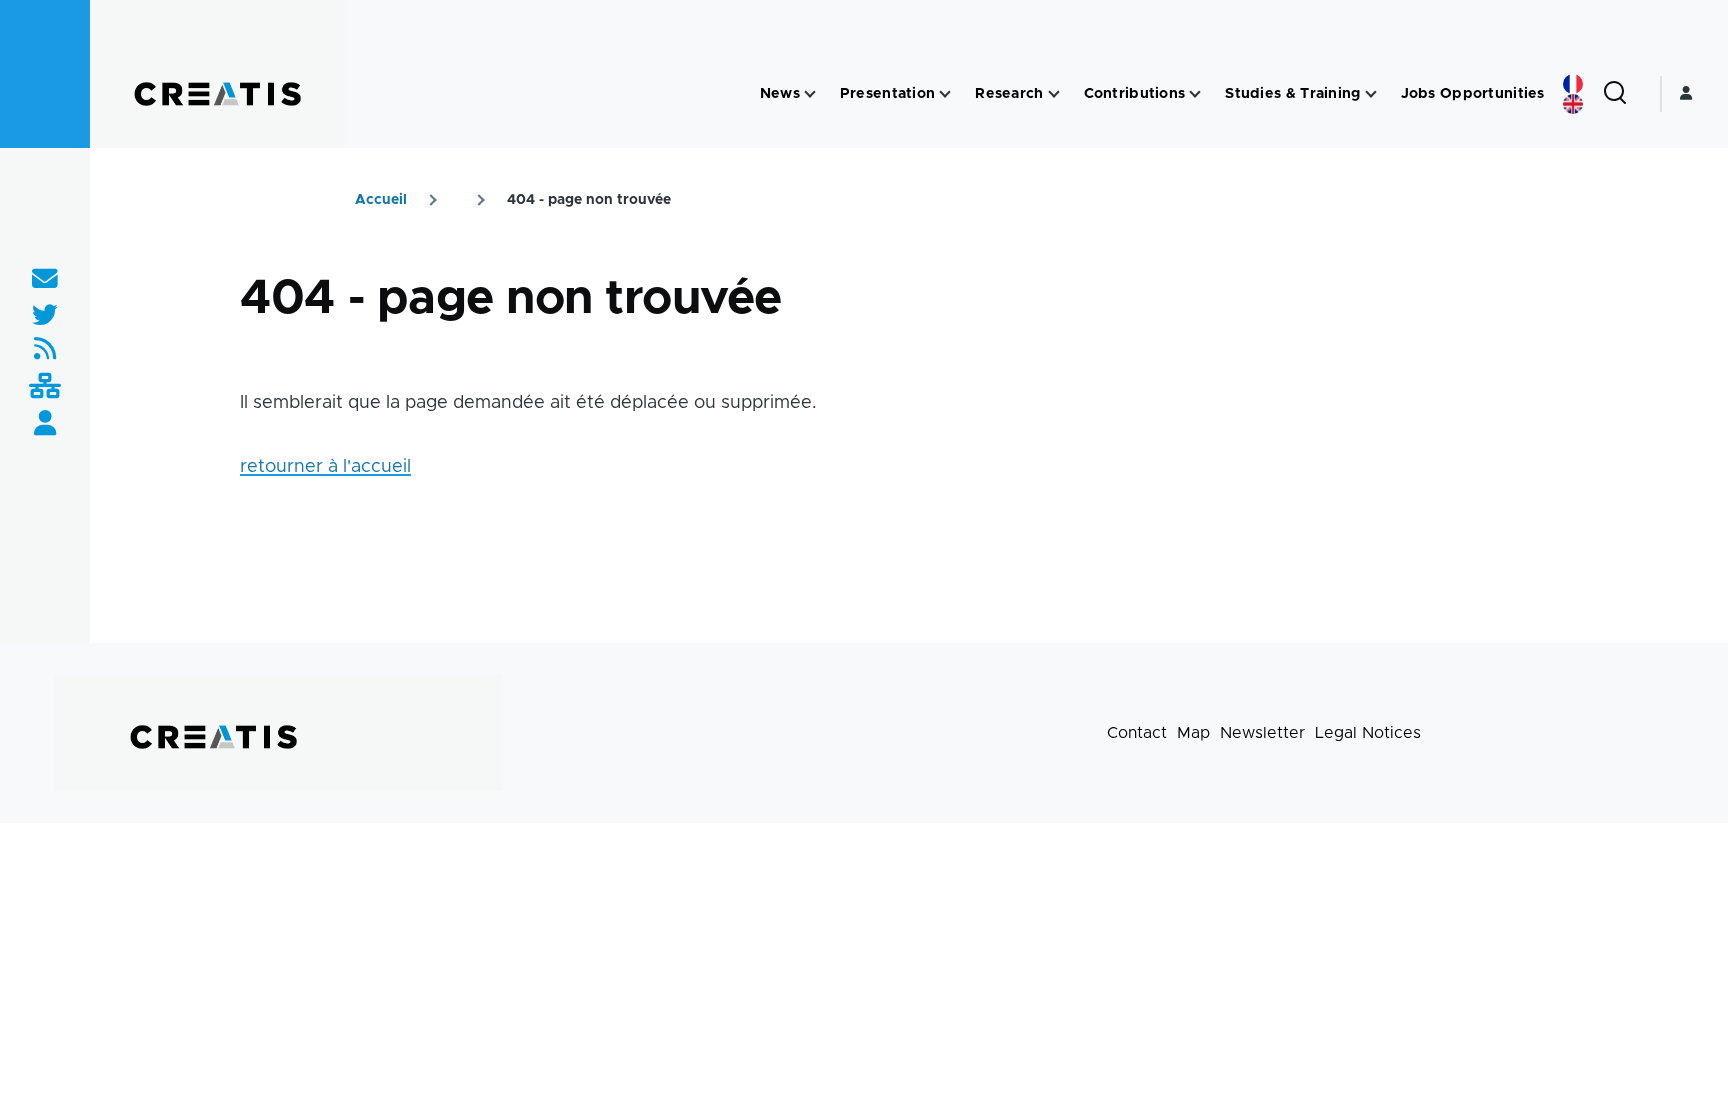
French (1573, 84)
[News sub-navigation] (810, 94)
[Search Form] (1615, 94)
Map (1193, 733)
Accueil (381, 200)
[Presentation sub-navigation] (945, 94)
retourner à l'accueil (325, 467)
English (1573, 104)
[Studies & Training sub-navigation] (1371, 94)
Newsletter (1262, 733)
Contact (1137, 733)
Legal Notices (1368, 733)
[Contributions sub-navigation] (1195, 94)
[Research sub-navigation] (1054, 94)
